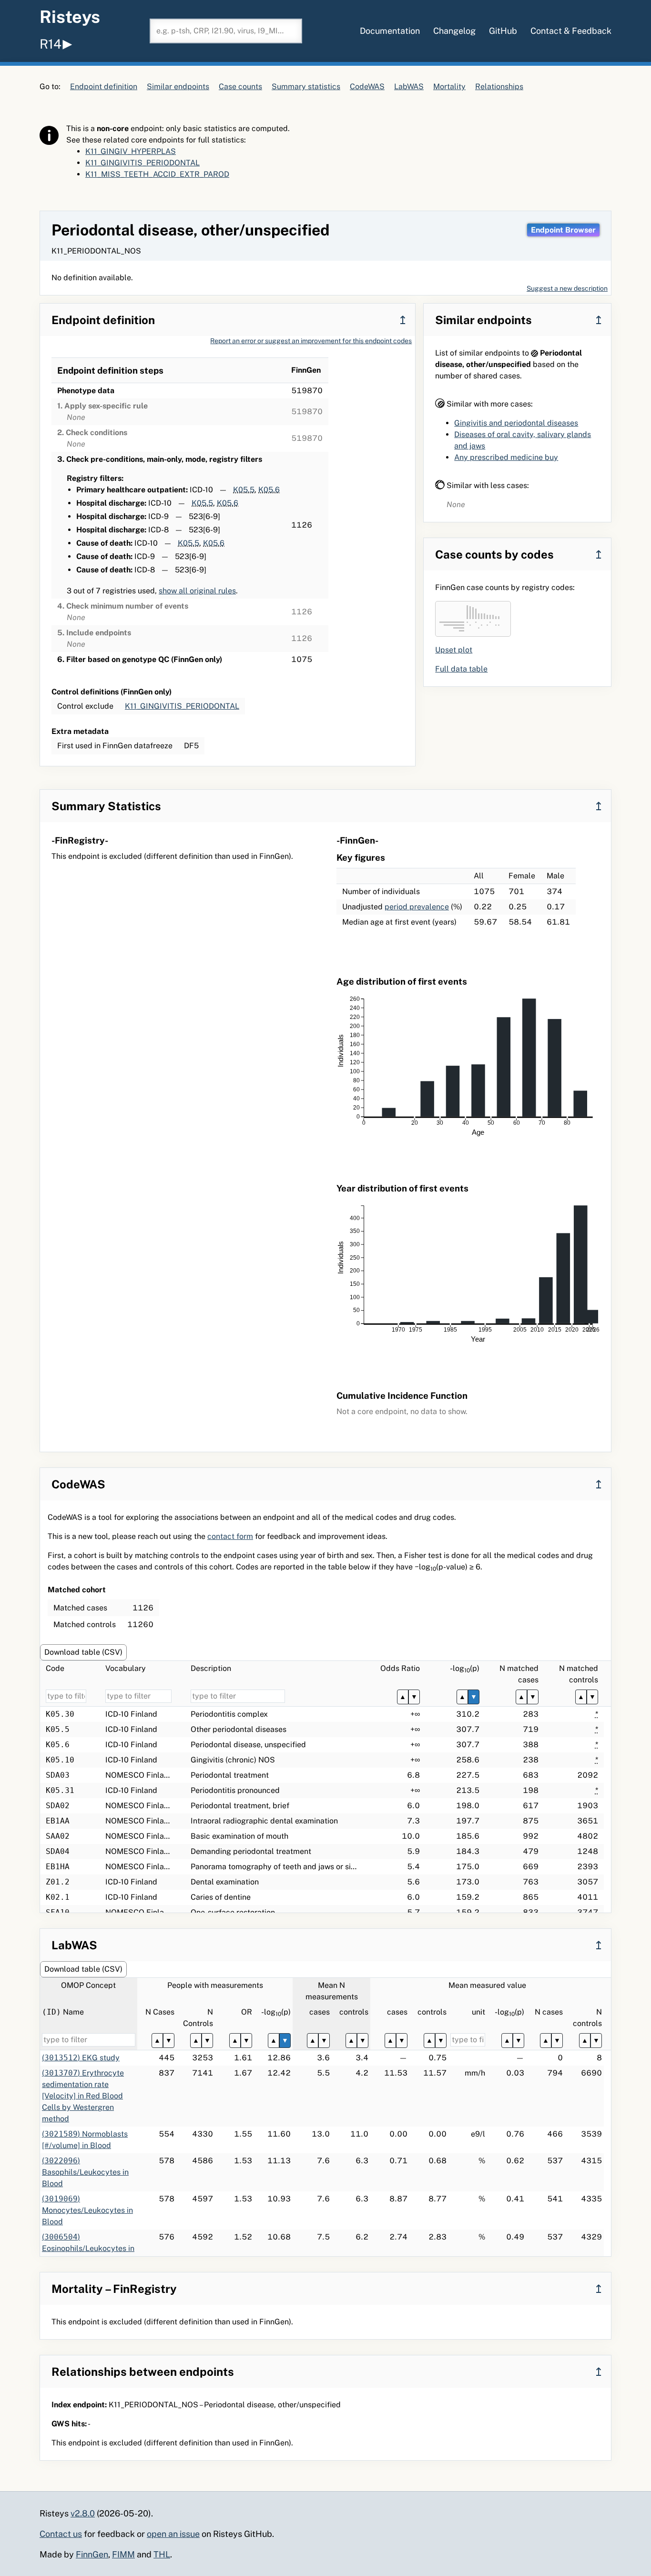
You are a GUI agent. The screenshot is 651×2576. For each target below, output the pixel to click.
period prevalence (417, 907)
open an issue (173, 2534)
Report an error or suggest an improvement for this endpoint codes (311, 341)
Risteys (70, 17)
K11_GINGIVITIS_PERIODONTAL (142, 163)
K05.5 (244, 490)
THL (162, 2554)
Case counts (240, 87)
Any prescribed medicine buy (506, 457)
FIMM (123, 2554)
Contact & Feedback (571, 31)
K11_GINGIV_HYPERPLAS (131, 151)
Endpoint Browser (563, 230)
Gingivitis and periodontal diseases (516, 423)
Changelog (454, 31)
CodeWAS (367, 87)
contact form (230, 1536)
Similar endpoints (178, 87)
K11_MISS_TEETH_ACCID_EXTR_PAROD (157, 174)
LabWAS (409, 87)
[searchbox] (226, 31)
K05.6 (269, 490)
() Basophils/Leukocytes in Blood (85, 2172)
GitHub (503, 31)
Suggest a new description (567, 288)
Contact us (61, 2534)
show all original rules (197, 591)
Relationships (499, 87)
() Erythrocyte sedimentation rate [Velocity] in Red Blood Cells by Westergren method (83, 2096)
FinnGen (92, 2554)
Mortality (449, 87)
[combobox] (226, 31)
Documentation (390, 31)
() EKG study (81, 2058)
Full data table (461, 669)
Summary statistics (306, 87)
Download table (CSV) (83, 1652)
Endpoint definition (104, 87)
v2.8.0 (83, 2513)
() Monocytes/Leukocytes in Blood (87, 2210)
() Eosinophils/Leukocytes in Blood (88, 2248)
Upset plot (454, 650)
